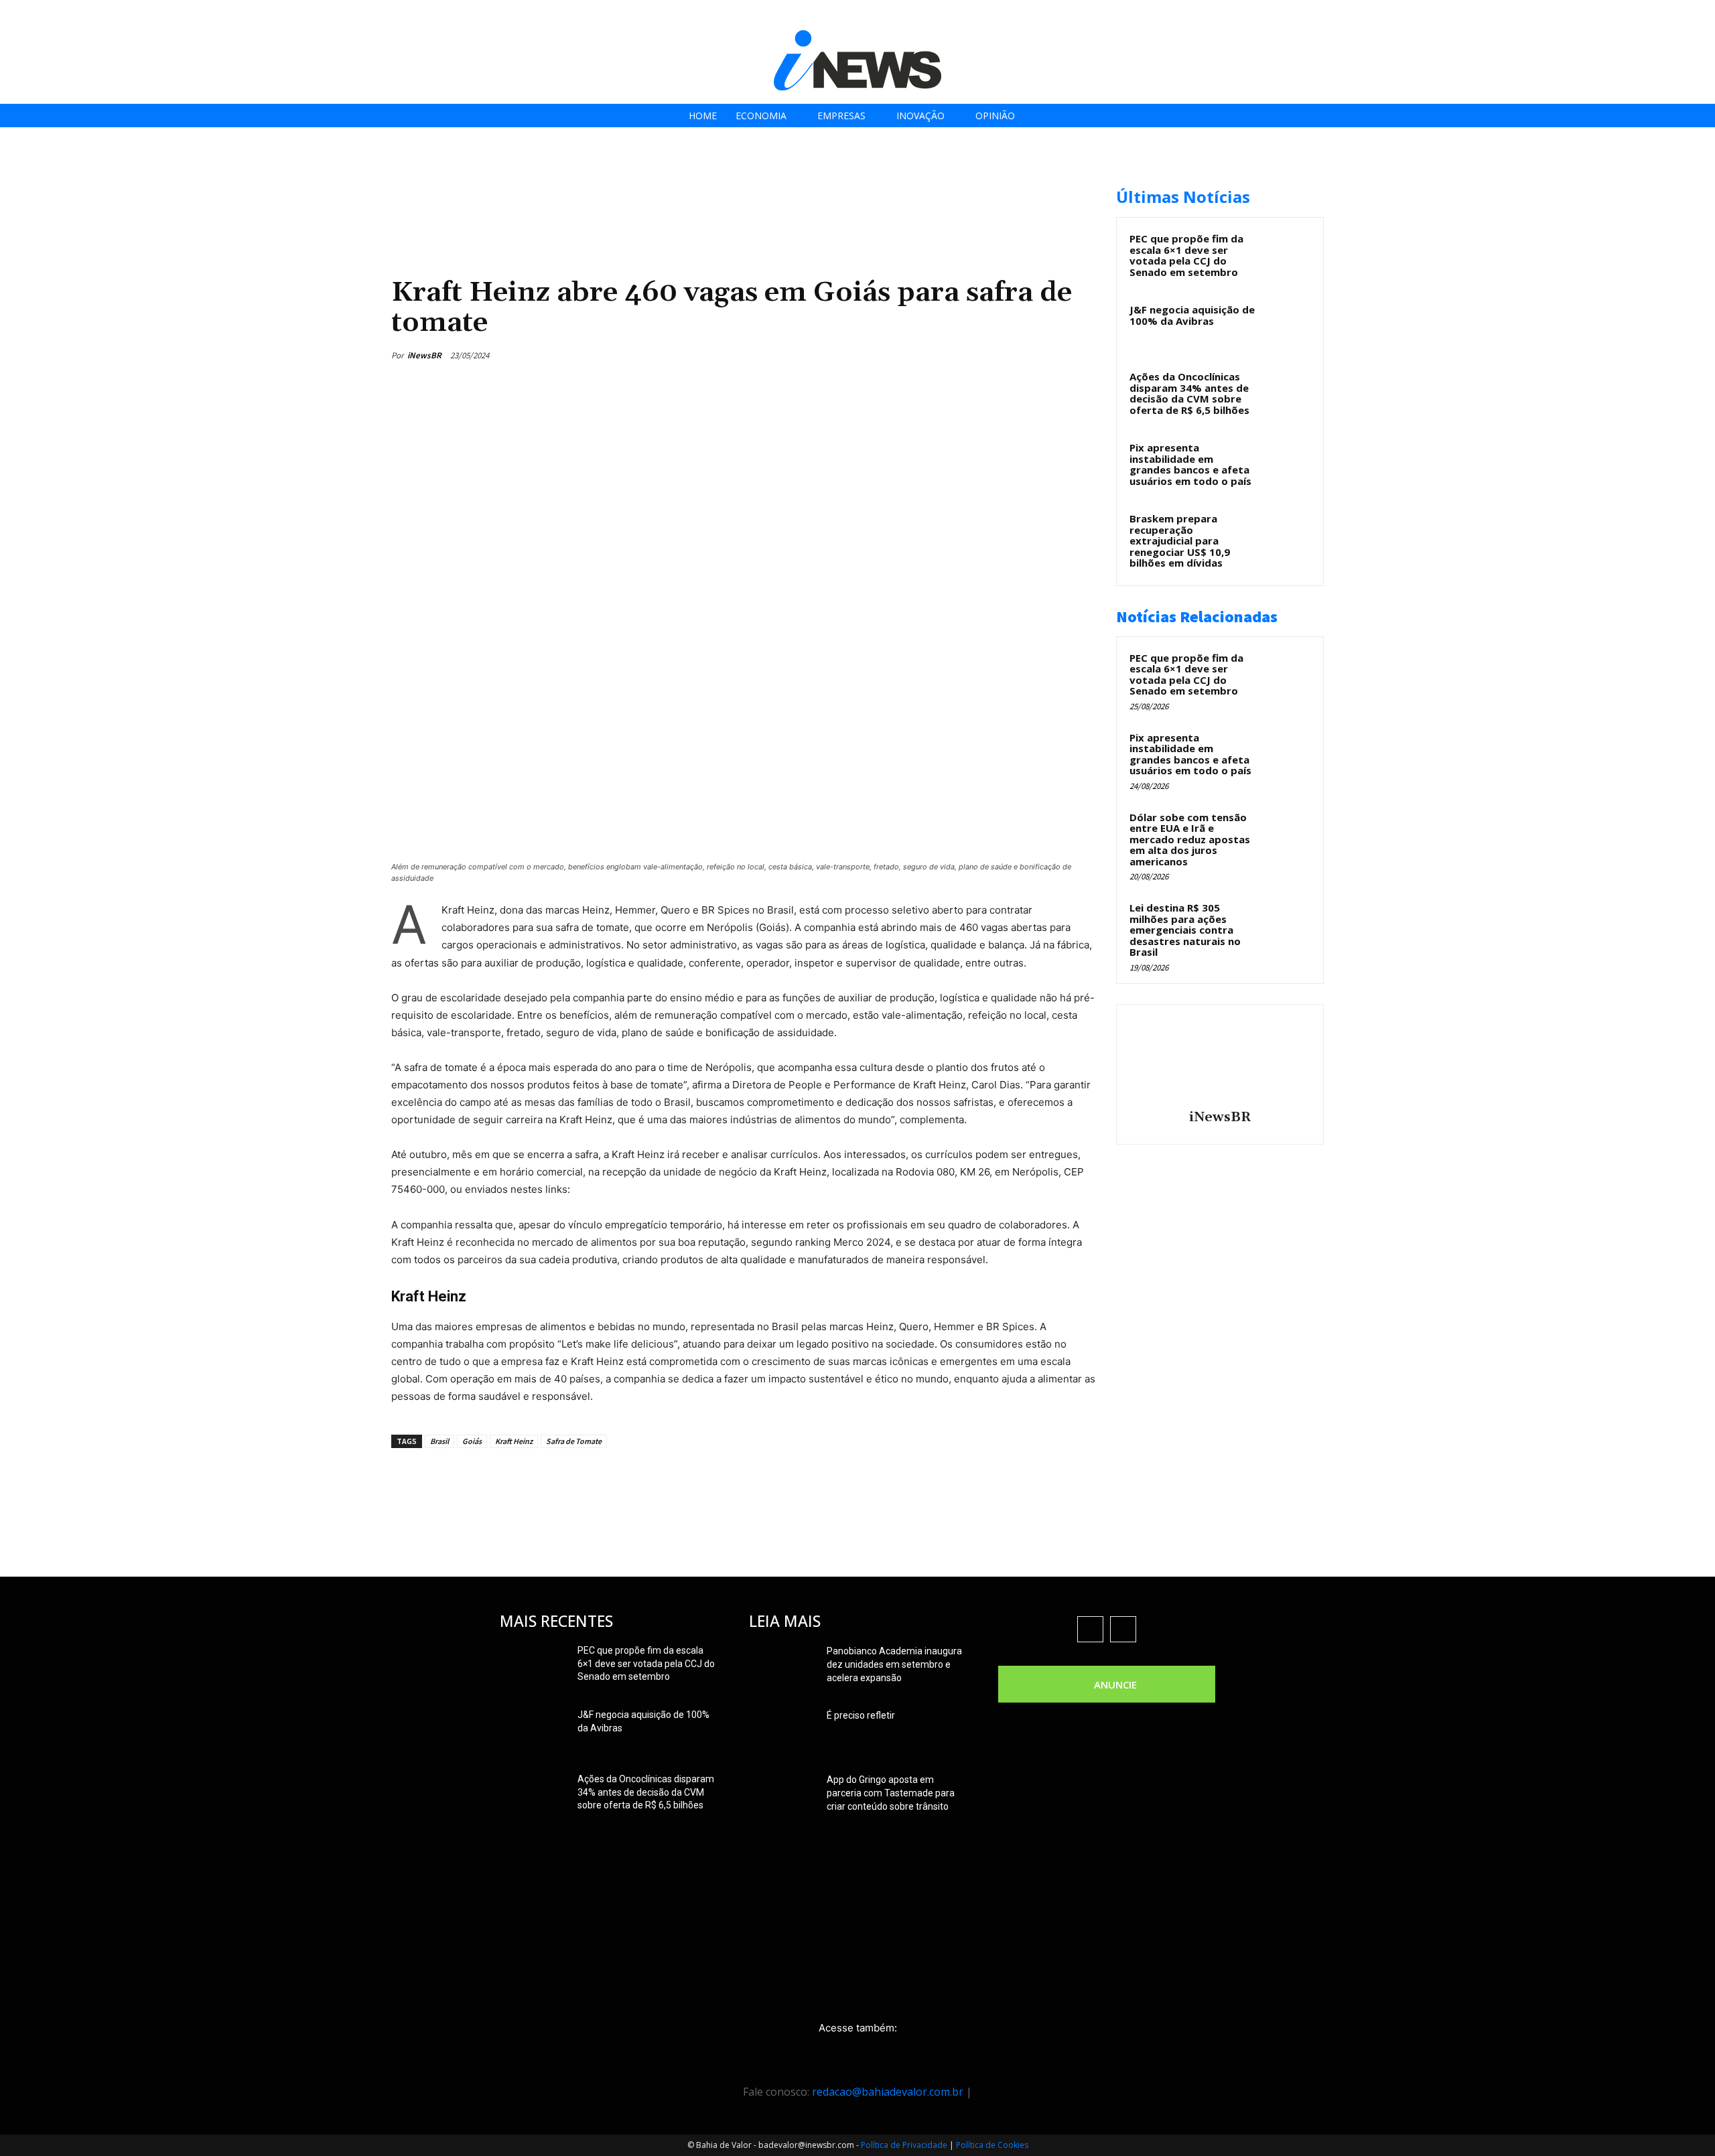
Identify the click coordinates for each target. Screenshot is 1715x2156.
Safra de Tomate (574, 1441)
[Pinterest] (1020, 355)
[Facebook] (1601, 15)
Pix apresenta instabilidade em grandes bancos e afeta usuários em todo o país (1190, 464)
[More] (1082, 355)
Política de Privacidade (904, 2145)
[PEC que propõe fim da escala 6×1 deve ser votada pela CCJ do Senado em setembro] (1287, 254)
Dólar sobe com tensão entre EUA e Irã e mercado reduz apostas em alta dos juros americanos (1190, 839)
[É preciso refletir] (782, 1732)
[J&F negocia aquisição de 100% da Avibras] (1287, 325)
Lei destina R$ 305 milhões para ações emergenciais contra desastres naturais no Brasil (1185, 930)
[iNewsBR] (1220, 1059)
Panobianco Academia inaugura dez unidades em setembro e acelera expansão (894, 1664)
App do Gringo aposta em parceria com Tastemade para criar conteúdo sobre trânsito (891, 1793)
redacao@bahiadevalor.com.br (888, 2092)
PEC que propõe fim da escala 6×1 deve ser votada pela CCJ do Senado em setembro (1186, 255)
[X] (1661, 15)
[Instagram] (1631, 15)
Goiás (472, 1441)
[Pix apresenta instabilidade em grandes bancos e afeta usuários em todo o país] (1287, 463)
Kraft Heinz (514, 1441)
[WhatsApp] (1050, 355)
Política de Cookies (992, 2145)
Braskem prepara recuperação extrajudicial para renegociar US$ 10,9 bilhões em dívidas (1180, 541)
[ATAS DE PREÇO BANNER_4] (635, 181)
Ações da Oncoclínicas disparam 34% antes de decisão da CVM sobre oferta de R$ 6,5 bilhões (1189, 393)
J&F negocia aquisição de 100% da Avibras (1192, 315)
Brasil (439, 1441)
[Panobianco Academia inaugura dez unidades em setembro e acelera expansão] (782, 1668)
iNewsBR (424, 355)
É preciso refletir (861, 1715)
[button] (1701, 14)
